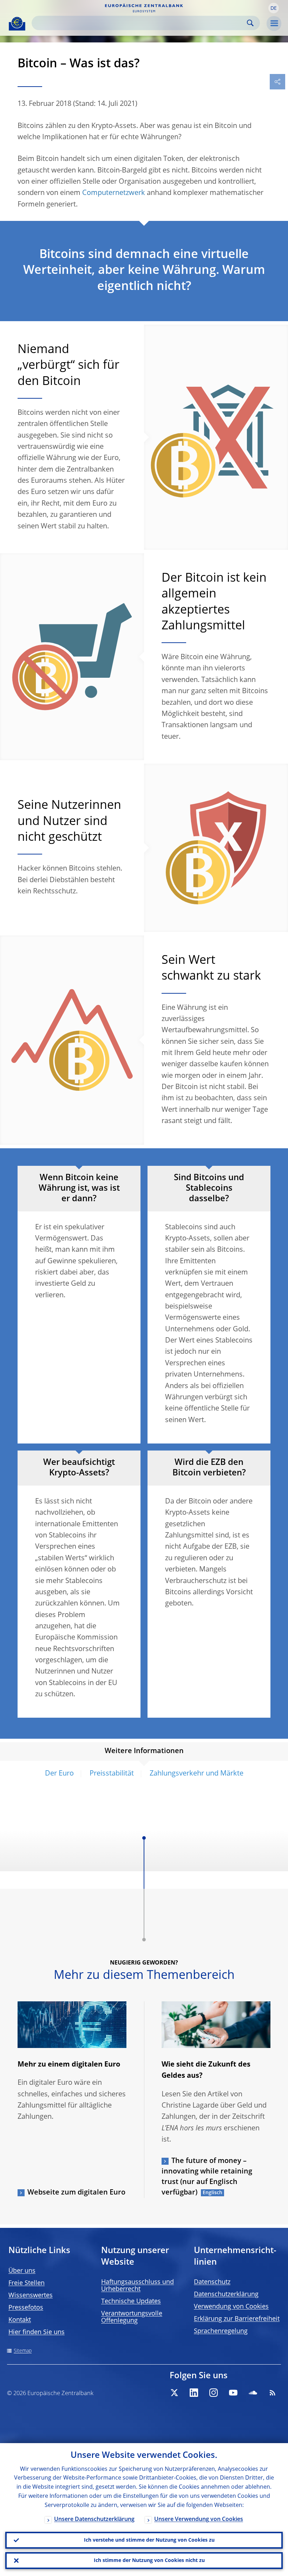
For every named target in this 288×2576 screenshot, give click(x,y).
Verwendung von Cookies (231, 2307)
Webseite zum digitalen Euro (76, 2193)
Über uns (22, 2271)
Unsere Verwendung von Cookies (199, 2520)
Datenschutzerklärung (226, 2294)
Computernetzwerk (114, 193)
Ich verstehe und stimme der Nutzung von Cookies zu (149, 2540)
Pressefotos (26, 2308)
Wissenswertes (31, 2296)
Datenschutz (212, 2282)
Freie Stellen (27, 2283)
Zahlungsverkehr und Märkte (197, 1774)
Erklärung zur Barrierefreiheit (237, 2319)
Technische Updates (131, 2301)
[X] (174, 2393)
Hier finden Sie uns (37, 2332)
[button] (274, 8)
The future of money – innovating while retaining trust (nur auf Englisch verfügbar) (207, 2177)
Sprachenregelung (221, 2331)
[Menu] (274, 23)
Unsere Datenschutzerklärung (94, 2520)
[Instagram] (214, 2393)
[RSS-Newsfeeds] (273, 2393)
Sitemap (23, 2351)
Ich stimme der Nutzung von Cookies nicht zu (149, 2561)
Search (250, 23)
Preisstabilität (112, 1774)
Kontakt (20, 2320)
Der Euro (59, 1774)
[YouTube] (233, 2393)
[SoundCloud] (253, 2393)
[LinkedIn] (194, 2393)
